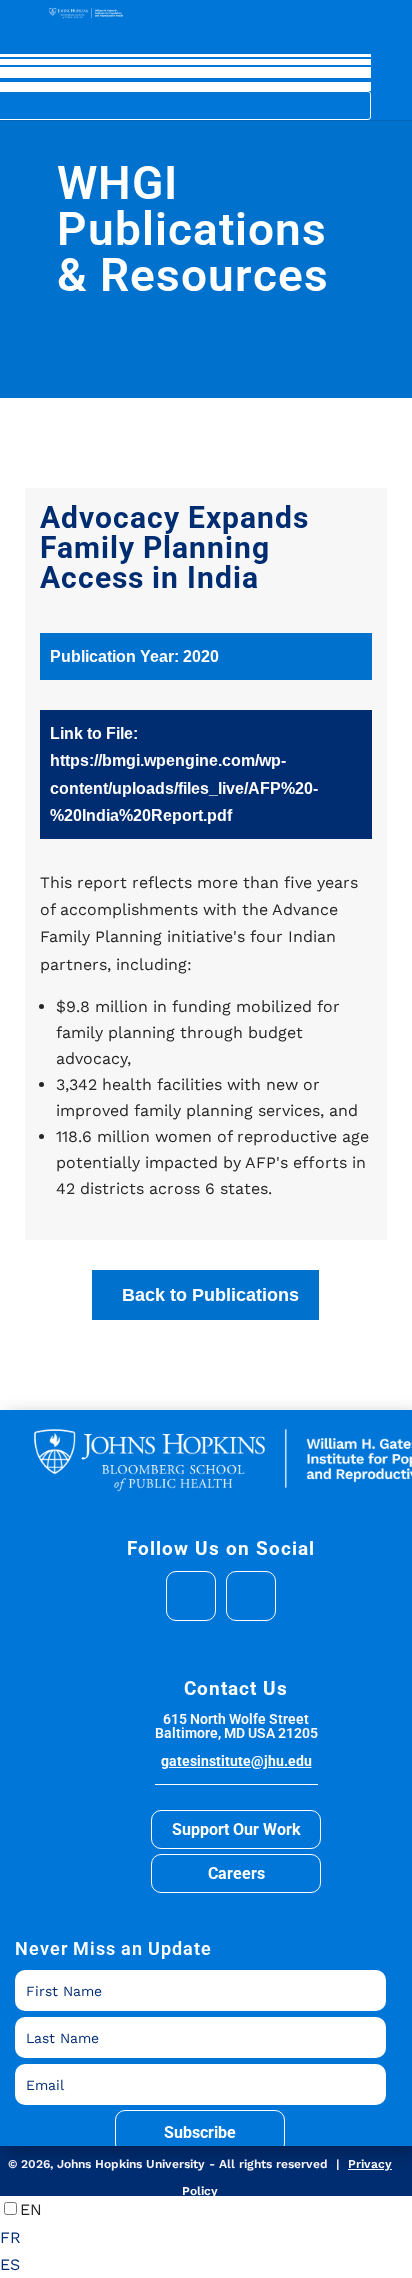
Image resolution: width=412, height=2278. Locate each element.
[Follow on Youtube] (251, 1596)
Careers (236, 1873)
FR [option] (10, 2237)
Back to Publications (210, 1295)
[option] (206, 2237)
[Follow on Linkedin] (191, 1596)
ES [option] (10, 2264)
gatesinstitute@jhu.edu (236, 1761)
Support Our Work (236, 1829)
